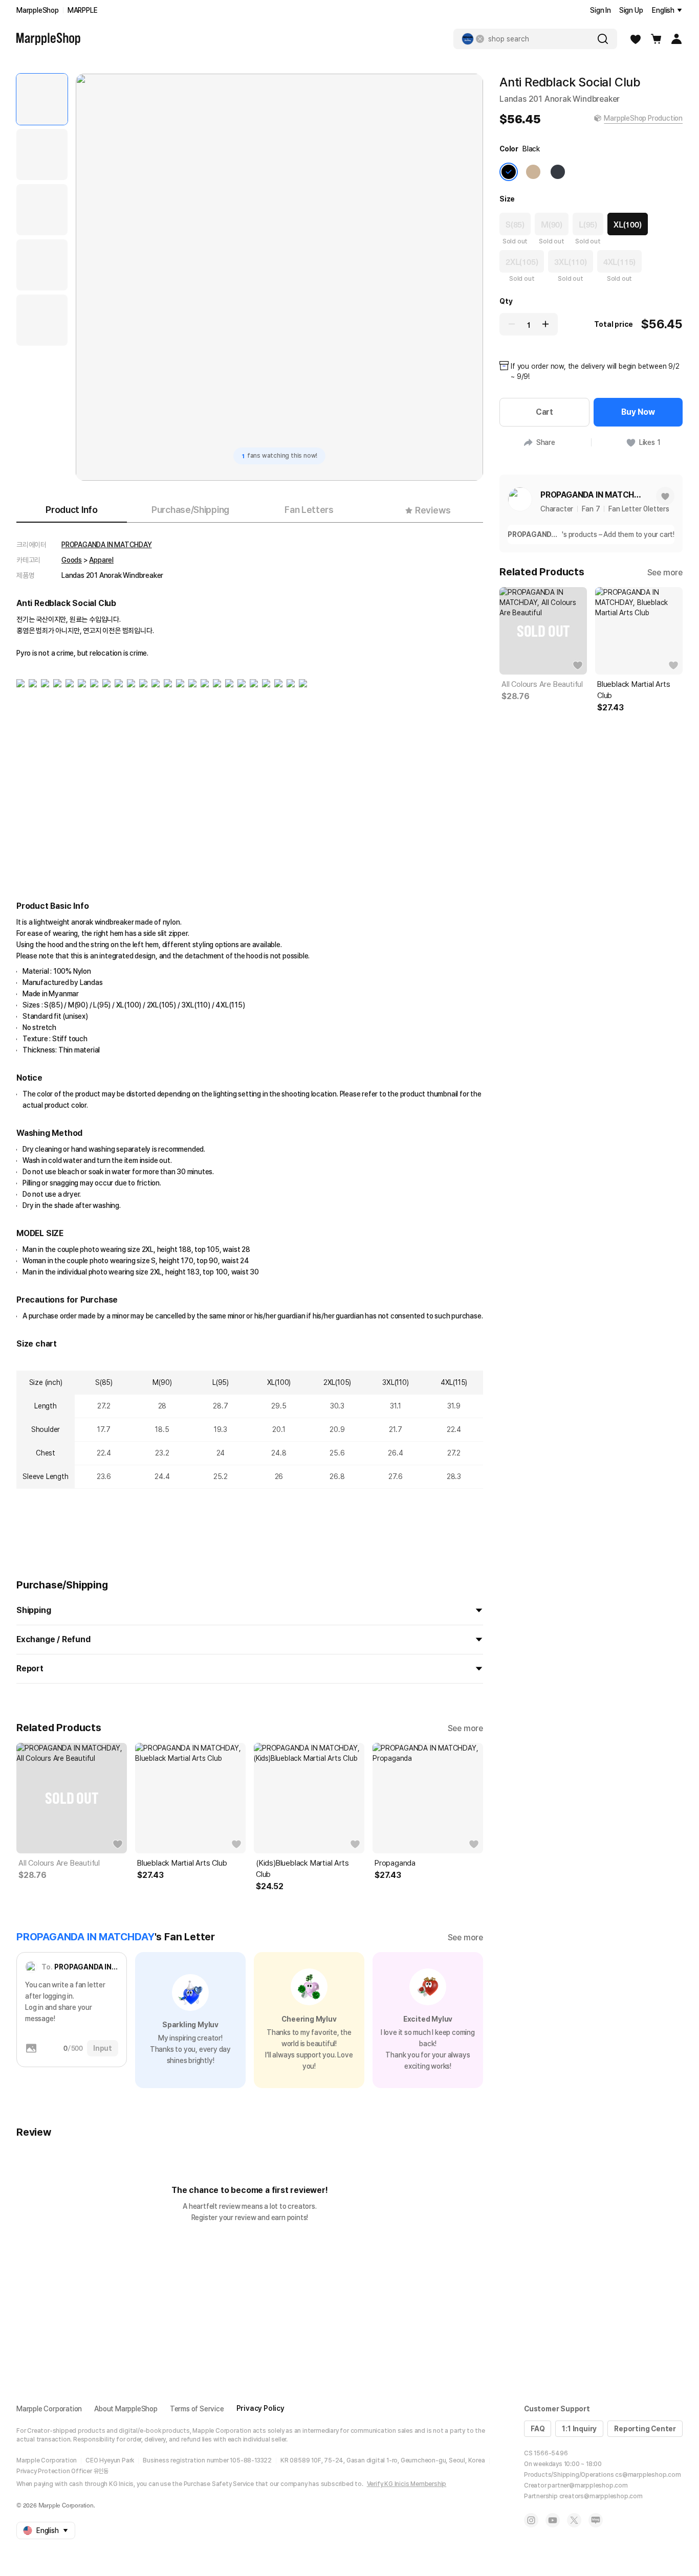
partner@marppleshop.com (587, 2485)
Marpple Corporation (49, 2409)
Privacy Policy (260, 2408)
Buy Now (638, 412)
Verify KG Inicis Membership (407, 2484)
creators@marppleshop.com (601, 2496)
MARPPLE (83, 10)
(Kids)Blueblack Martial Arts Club (302, 1869)
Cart (544, 412)
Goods (72, 560)
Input (103, 2048)
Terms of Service (197, 2409)
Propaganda (395, 1863)
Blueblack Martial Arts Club (182, 1863)
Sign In (600, 10)
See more (465, 1728)
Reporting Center (645, 2429)
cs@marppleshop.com (648, 2475)
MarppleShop (38, 10)
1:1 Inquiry (579, 2429)
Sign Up (631, 10)
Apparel (101, 560)
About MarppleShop (126, 2409)
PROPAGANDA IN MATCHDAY (107, 545)
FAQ (538, 2429)
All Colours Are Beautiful (59, 1863)
